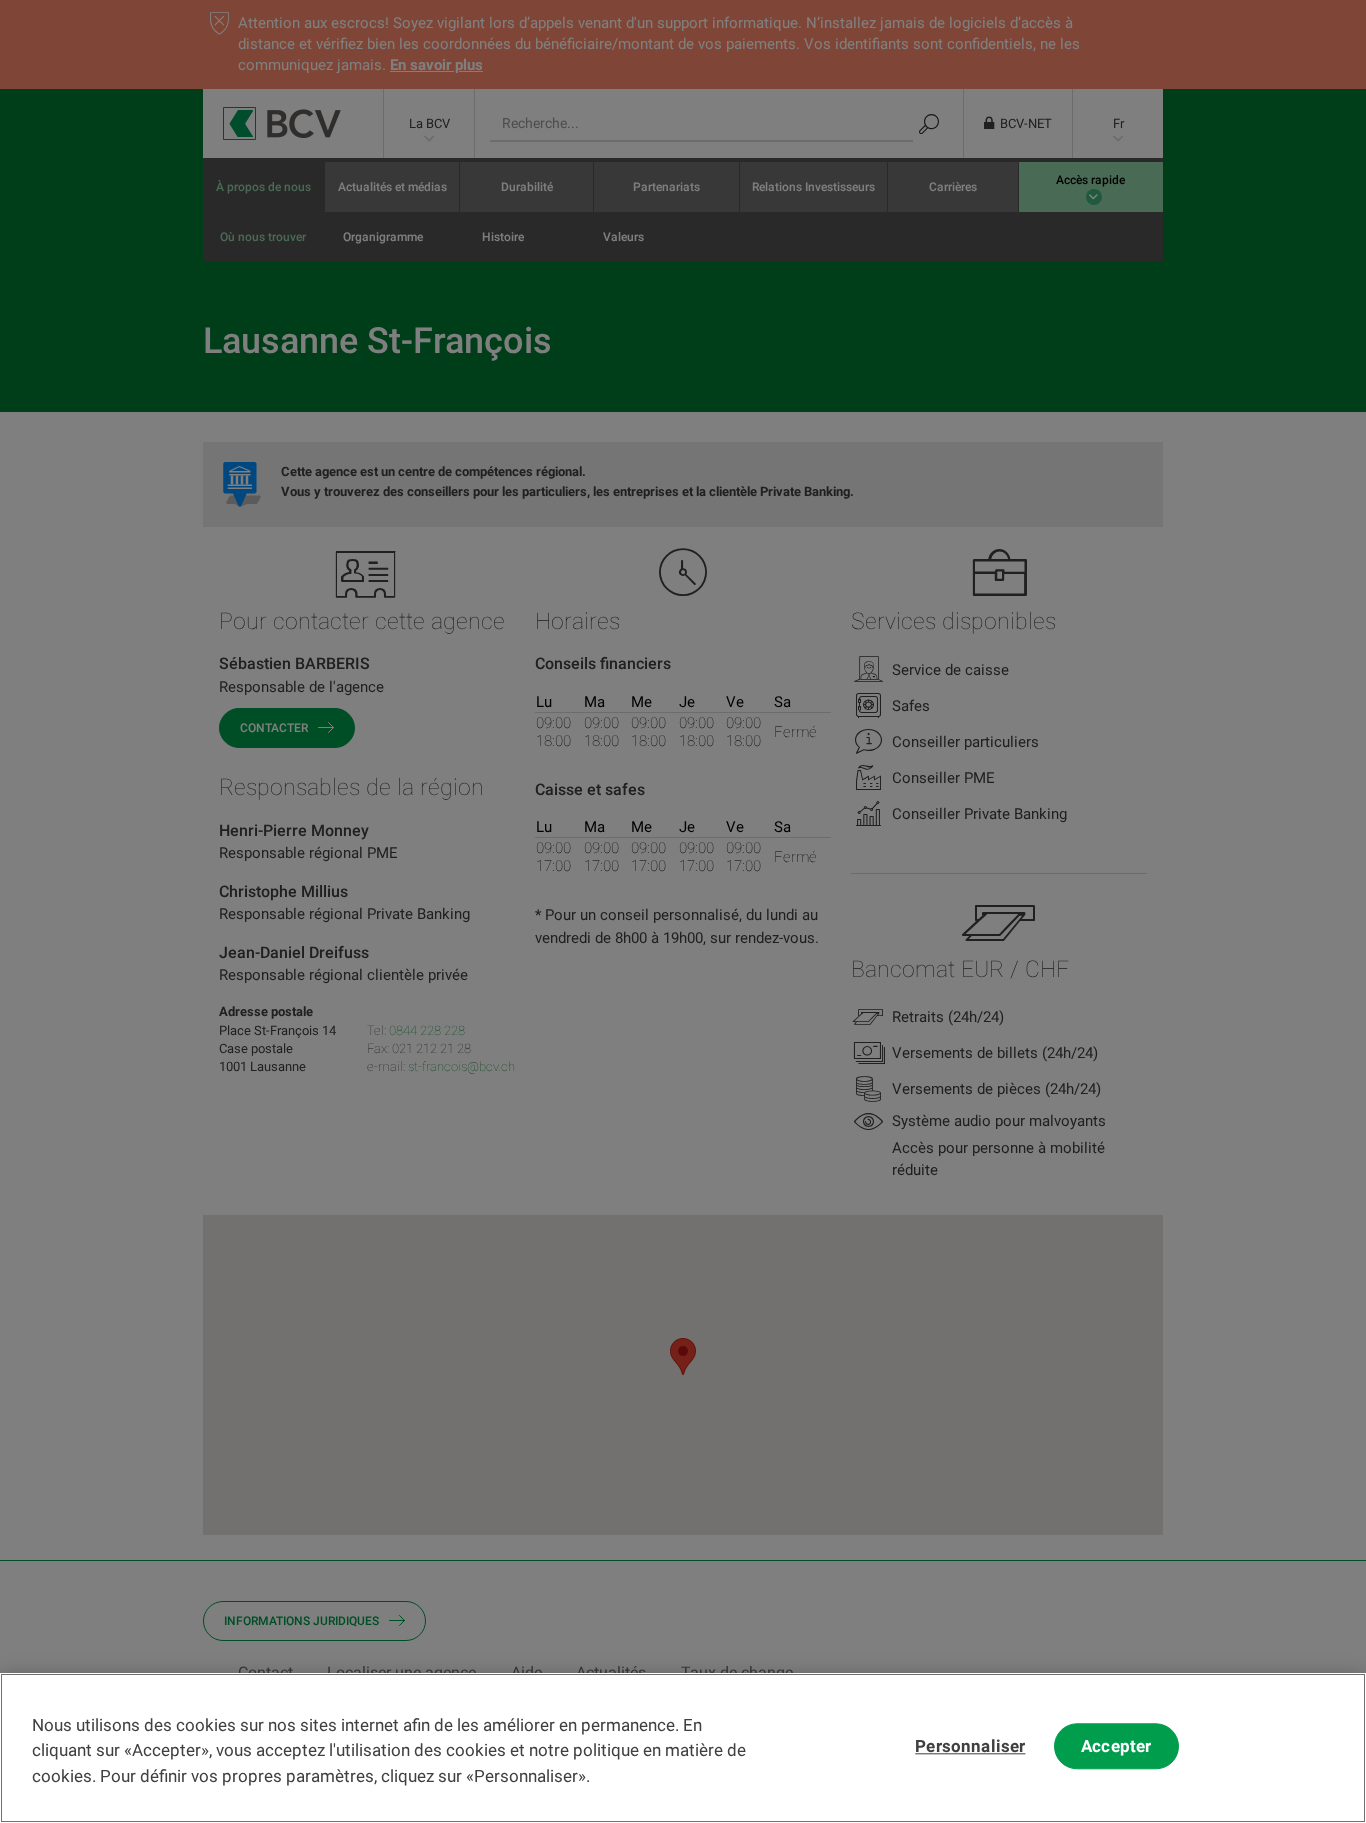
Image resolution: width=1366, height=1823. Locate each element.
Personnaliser (970, 1747)
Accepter (1116, 1747)
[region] (683, 1748)
